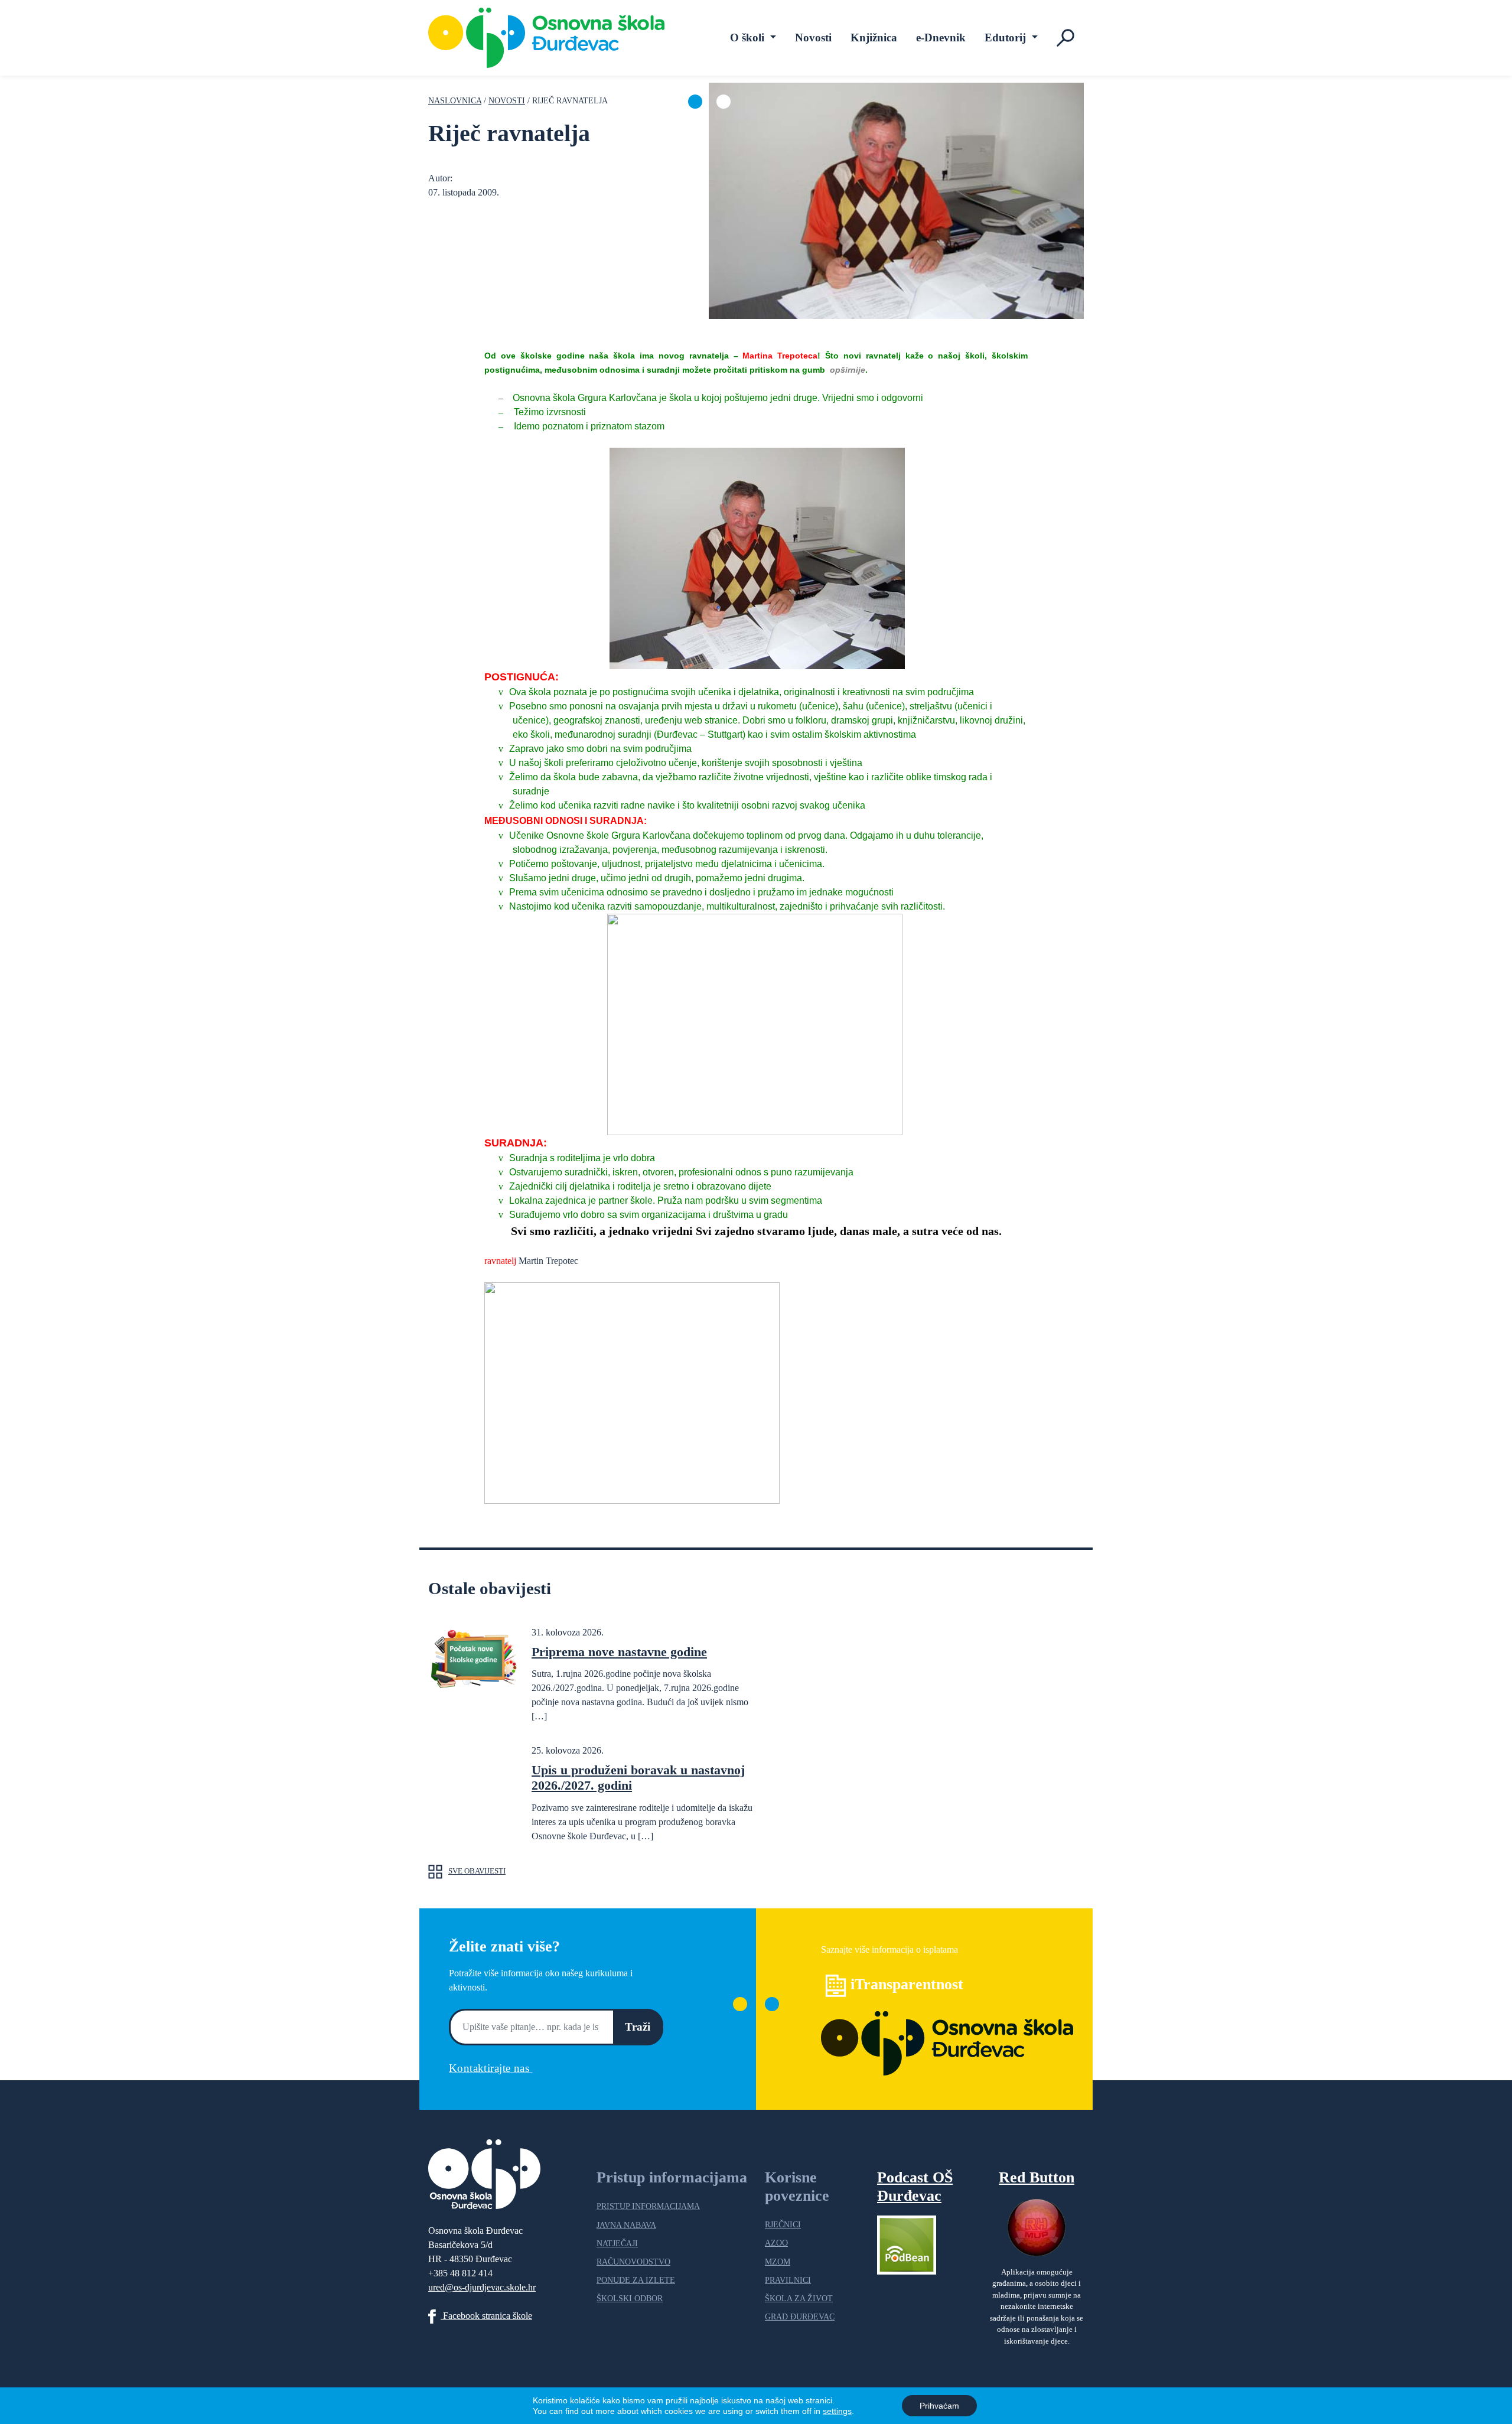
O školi (749, 38)
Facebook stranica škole (486, 2316)
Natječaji (617, 2243)
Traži (638, 2027)
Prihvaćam (939, 2406)
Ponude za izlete (636, 2280)
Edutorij (1007, 38)
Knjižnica (874, 38)
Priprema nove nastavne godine (619, 1652)
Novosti (813, 38)
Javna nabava (626, 2225)
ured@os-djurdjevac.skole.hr (482, 2287)
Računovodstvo (633, 2262)
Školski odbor (630, 2298)
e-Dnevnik (941, 38)
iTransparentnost (907, 1984)
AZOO (776, 2243)
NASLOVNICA (455, 100)
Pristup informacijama (648, 2206)
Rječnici (783, 2224)
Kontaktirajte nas (491, 2068)
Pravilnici (788, 2280)
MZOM (778, 2262)
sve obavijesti (477, 1871)
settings (837, 2411)
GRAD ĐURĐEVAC (800, 2317)
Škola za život (799, 2298)
